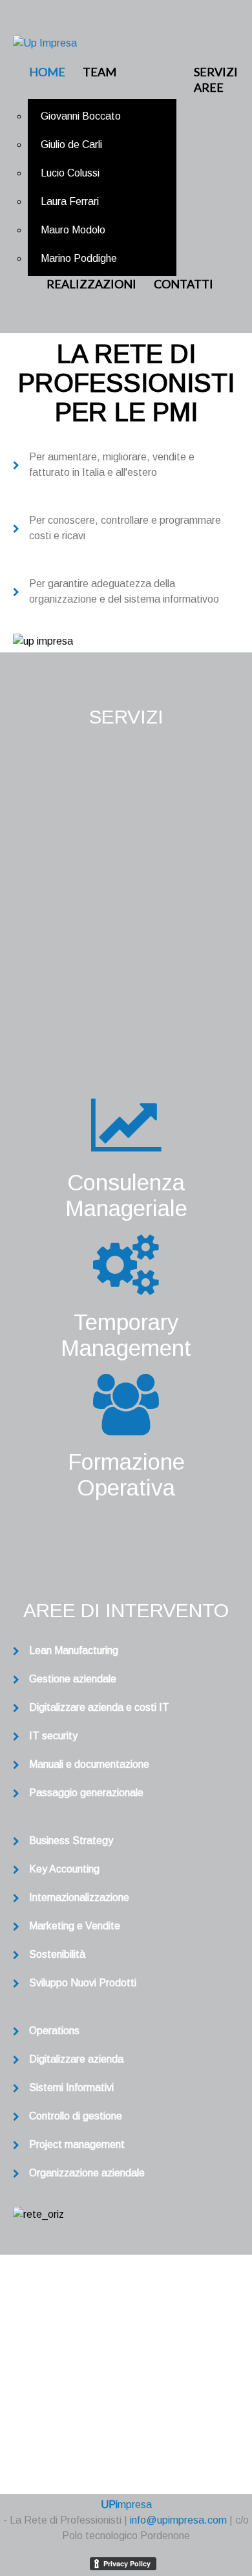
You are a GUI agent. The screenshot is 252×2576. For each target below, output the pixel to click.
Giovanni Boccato (81, 116)
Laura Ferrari (70, 201)
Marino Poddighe (79, 258)
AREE (209, 87)
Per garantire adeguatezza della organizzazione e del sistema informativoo (124, 591)
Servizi (216, 72)
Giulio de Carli (71, 145)
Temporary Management (126, 1335)
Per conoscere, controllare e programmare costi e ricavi (125, 528)
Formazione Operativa (126, 1475)
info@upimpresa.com (143, 2420)
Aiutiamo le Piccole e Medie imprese (126, 920)
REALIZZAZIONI (91, 284)
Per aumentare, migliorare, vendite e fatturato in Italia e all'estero (112, 465)
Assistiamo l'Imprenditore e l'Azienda (126, 829)
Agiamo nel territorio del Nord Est (126, 1010)
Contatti (184, 284)
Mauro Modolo (73, 230)
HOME (47, 72)
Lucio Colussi (70, 173)
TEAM (100, 72)
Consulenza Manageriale (126, 1195)
